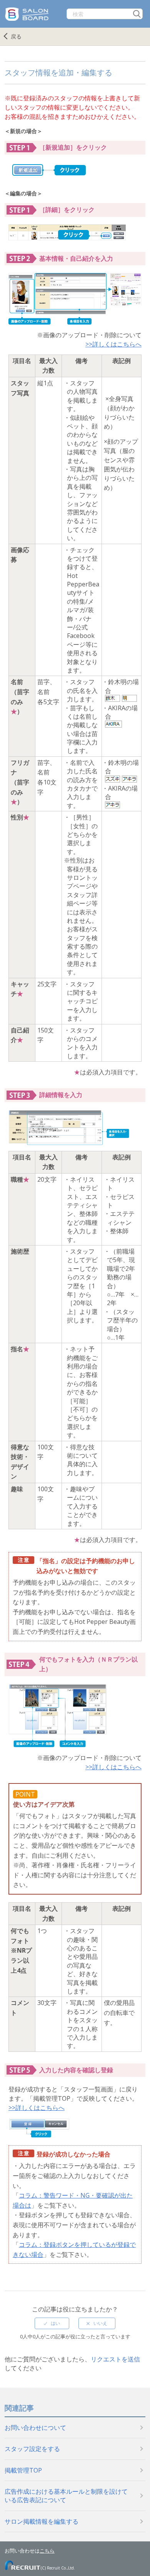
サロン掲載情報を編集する (42, 2521)
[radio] (52, 2323)
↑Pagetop (133, 2553)
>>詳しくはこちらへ (113, 344)
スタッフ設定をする (32, 2449)
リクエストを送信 (115, 2359)
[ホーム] (28, 8)
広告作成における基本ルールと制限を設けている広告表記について (66, 2496)
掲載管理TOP (23, 2470)
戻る (16, 36)
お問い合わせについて (35, 2428)
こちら (47, 2551)
